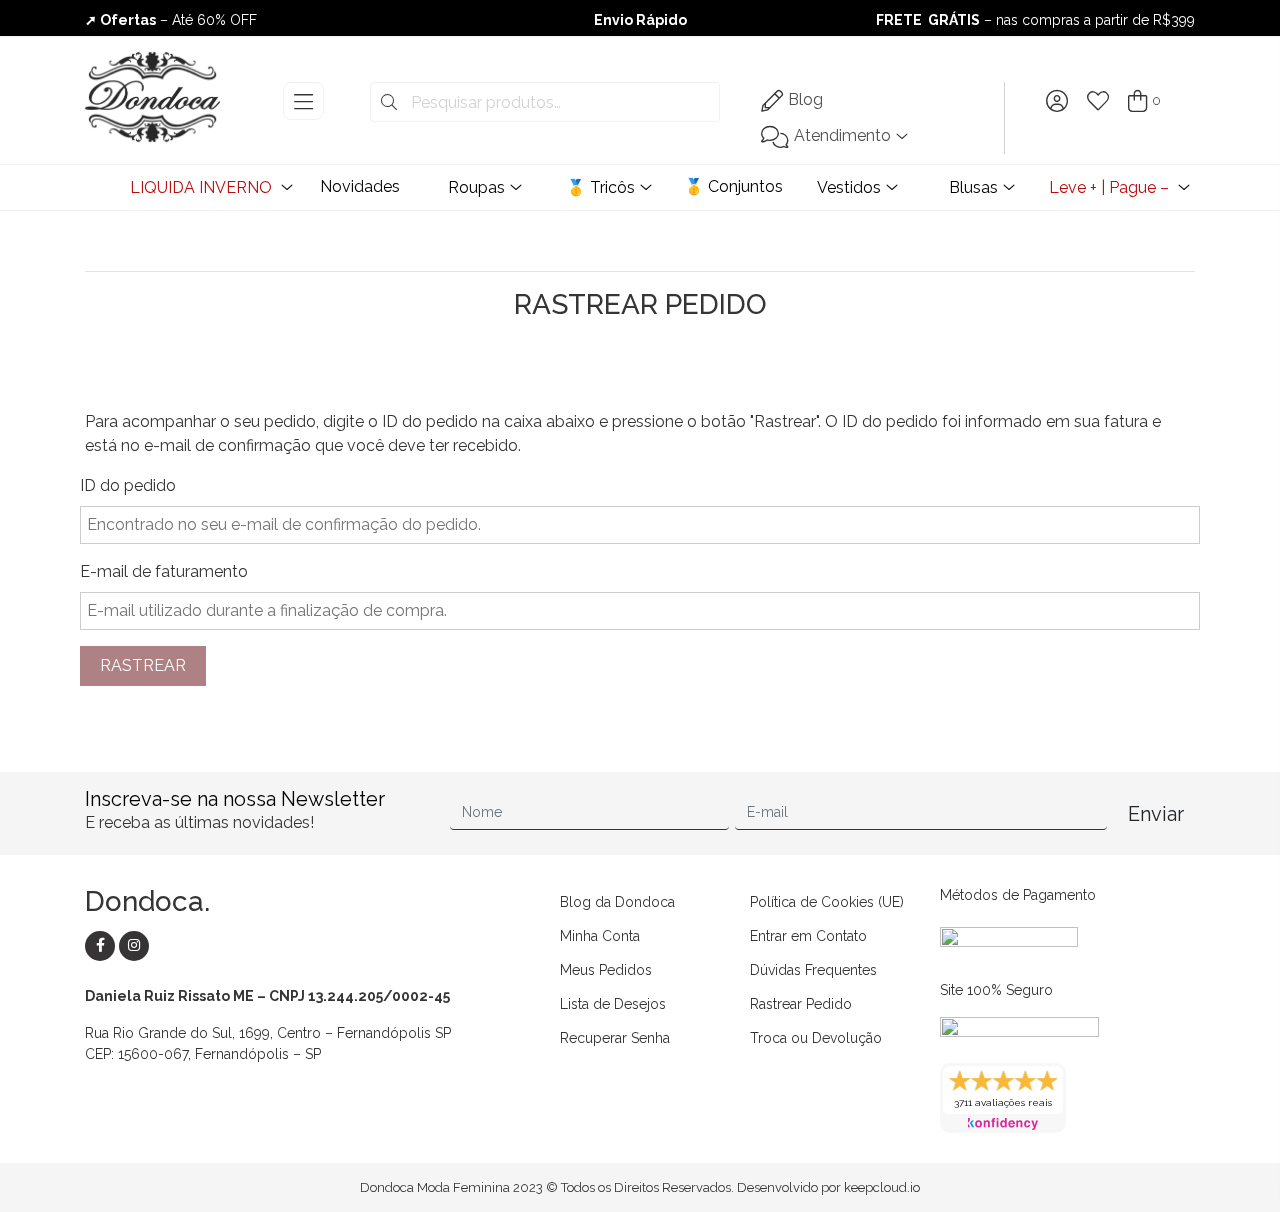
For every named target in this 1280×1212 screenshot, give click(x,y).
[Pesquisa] (389, 103)
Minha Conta (600, 936)
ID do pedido (128, 485)
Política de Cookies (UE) (827, 902)
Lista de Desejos (613, 1004)
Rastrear (143, 665)
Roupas (476, 187)
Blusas (973, 187)
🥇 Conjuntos (733, 186)
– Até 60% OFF (640, 26)
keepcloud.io (882, 1187)
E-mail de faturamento (164, 571)
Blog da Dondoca (617, 902)
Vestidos (849, 187)
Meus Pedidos (606, 970)
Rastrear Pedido (801, 1004)
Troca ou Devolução (816, 1038)
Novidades (360, 186)
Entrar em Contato (808, 936)
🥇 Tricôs (600, 187)
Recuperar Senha (615, 1038)
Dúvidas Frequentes (813, 970)
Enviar (1156, 814)
